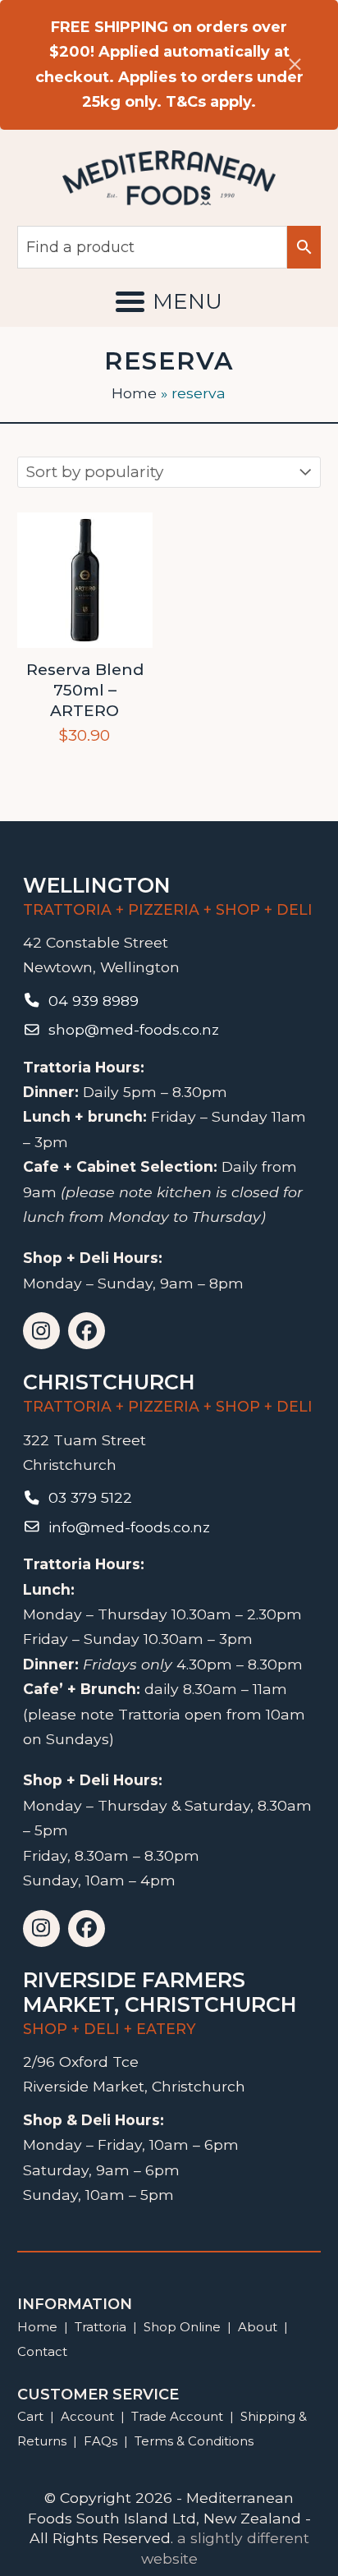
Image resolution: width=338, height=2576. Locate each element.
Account (87, 2416)
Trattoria (100, 2327)
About (258, 2327)
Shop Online (184, 2327)
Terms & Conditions (194, 2441)
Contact (42, 2351)
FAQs (100, 2441)
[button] (169, 301)
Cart (30, 2416)
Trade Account (177, 2416)
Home (134, 393)
